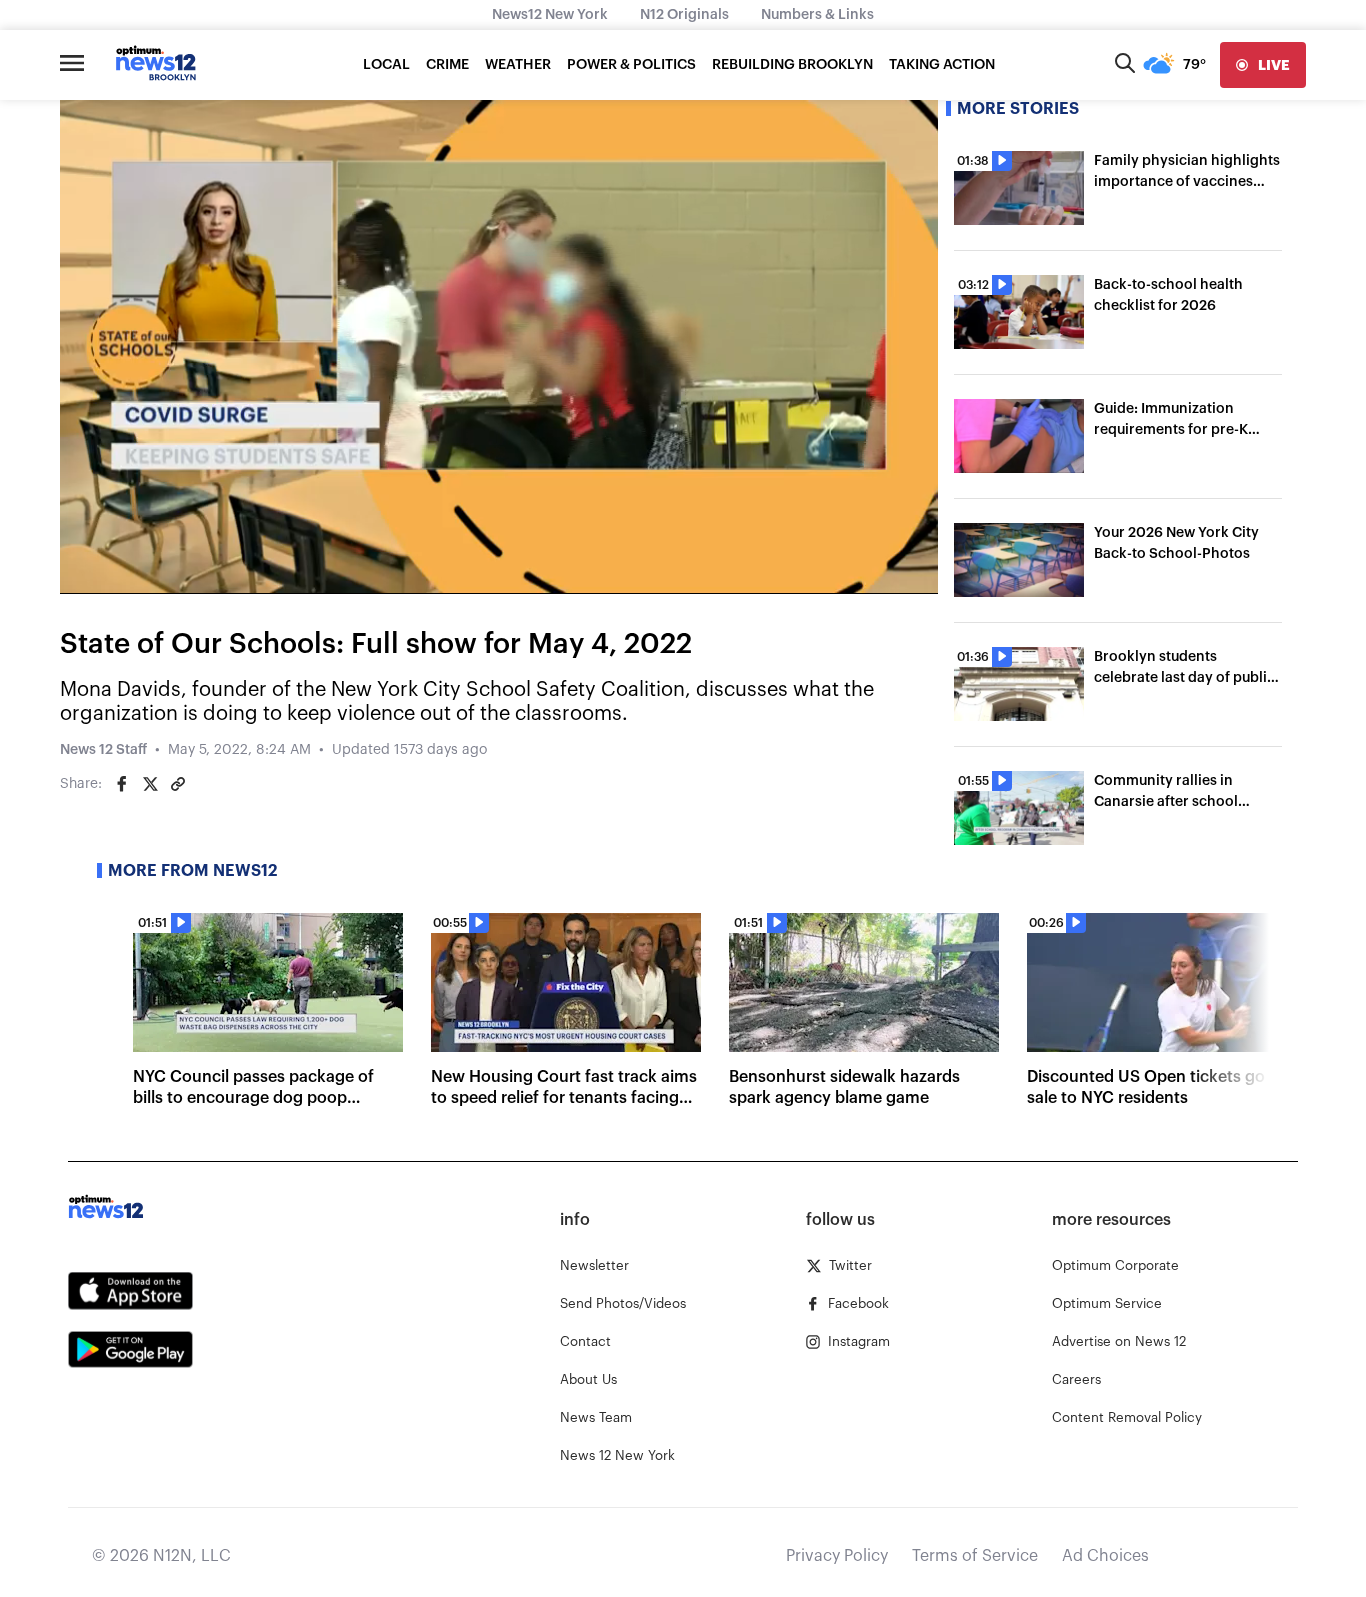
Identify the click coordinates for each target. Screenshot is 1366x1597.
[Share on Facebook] (122, 784)
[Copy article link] (178, 784)
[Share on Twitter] (150, 784)
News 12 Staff (103, 750)
